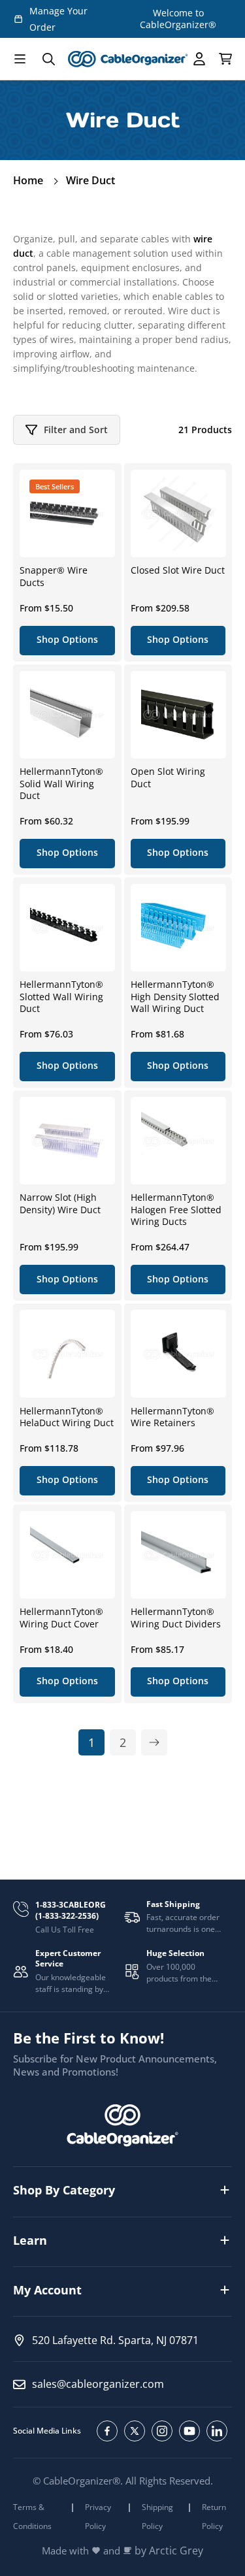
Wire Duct (90, 180)
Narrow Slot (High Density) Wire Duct (60, 1203)
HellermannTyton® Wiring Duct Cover (61, 1618)
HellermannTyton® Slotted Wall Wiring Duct (61, 996)
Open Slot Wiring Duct (168, 777)
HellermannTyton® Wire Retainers (172, 1417)
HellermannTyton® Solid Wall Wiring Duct (61, 783)
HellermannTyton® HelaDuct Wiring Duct (67, 1417)
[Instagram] (162, 2431)
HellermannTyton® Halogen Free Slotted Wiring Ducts (176, 1209)
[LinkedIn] (217, 2431)
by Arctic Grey (169, 2551)
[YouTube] (189, 2431)
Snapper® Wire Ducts (54, 576)
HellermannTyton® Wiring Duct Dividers (176, 1618)
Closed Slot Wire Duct (178, 570)
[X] (135, 2431)
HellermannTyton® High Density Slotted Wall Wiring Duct (175, 996)
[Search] (48, 59)
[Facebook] (107, 2431)
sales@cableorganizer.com (98, 2384)
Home (28, 180)
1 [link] (91, 1742)
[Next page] (154, 1742)
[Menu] (20, 59)
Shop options (67, 639)
